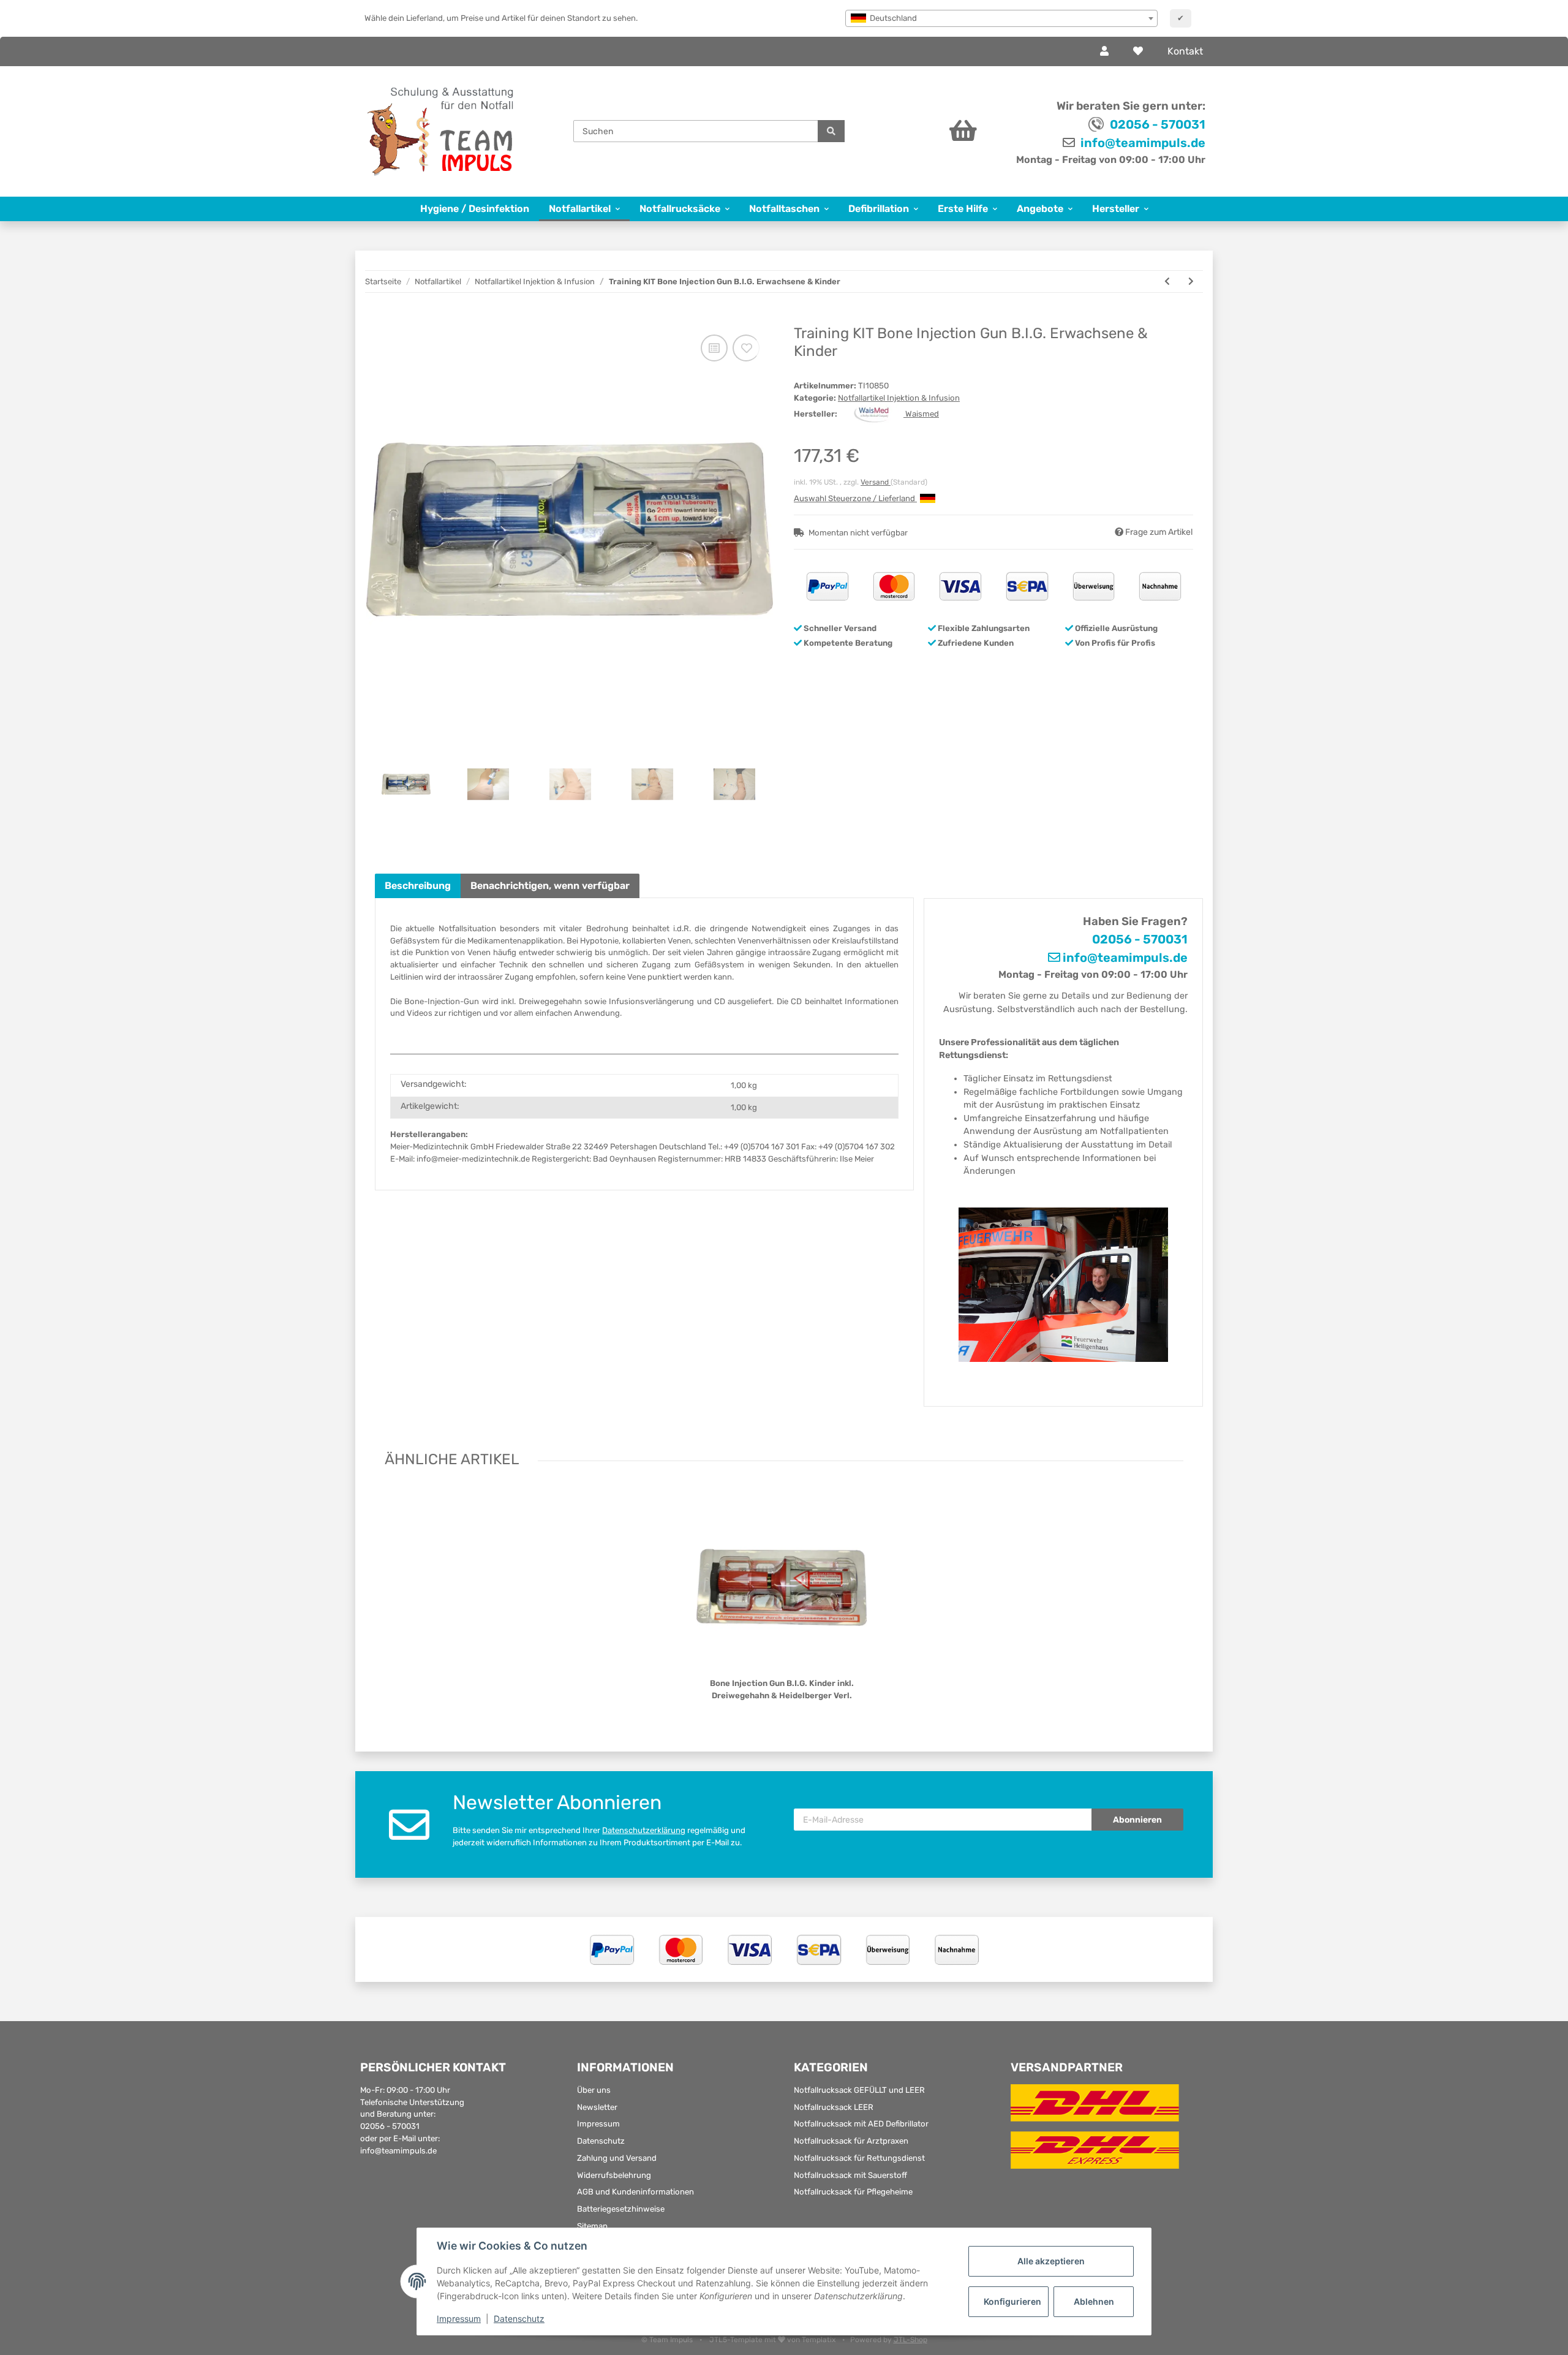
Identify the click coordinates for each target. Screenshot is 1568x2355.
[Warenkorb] (929, 131)
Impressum (598, 2124)
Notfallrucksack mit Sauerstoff (850, 2175)
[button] (1104, 51)
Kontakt (1185, 51)
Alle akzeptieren (1051, 2261)
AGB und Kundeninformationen (635, 2192)
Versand (876, 482)
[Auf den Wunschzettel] (746, 348)
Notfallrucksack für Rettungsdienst (859, 2158)
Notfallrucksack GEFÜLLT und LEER (859, 2090)
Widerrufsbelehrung (614, 2175)
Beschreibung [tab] (418, 886)
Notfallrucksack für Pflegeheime (853, 2192)
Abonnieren (1137, 1820)
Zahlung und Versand (617, 2158)
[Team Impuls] (441, 131)
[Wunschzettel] (1138, 51)
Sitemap (592, 2226)
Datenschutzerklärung (644, 1830)
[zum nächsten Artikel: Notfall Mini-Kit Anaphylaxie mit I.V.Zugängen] (1191, 282)
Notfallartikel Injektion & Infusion (899, 398)
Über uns (594, 2090)
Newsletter (597, 2107)
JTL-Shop (910, 2340)
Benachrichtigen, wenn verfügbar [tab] (550, 886)
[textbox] (1001, 18)
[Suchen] (831, 131)
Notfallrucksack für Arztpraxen (851, 2141)
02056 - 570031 (1158, 124)
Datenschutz (601, 2141)
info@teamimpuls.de (1142, 143)
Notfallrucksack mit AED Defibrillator (861, 2124)
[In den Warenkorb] (384, 319)
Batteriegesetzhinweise (621, 2209)
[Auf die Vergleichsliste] (714, 348)
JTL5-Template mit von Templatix (773, 2340)
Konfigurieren (1012, 2301)
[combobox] (1001, 18)
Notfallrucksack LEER (834, 2107)
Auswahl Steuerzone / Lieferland (855, 498)
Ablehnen (1094, 2301)
